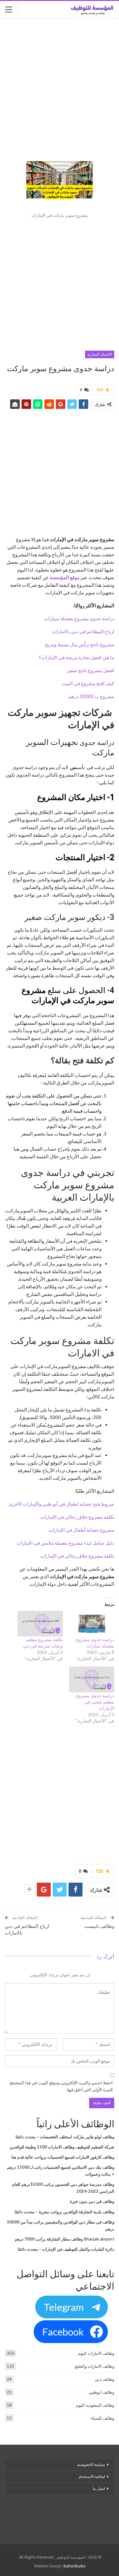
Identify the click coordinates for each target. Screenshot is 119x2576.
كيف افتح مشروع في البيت (88, 683)
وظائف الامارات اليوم (96, 2353)
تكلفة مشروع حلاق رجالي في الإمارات (77, 1517)
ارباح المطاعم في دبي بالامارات (83, 631)
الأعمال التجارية (100, 354)
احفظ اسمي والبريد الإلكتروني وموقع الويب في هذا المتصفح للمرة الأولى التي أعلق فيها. (61, 2086)
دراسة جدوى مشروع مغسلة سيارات (79, 618)
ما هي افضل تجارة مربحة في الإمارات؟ (76, 657)
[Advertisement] (60, 84)
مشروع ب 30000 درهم (91, 696)
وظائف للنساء (102, 2418)
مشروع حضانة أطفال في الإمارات (81, 1530)
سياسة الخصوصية (91, 2465)
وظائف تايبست (99, 1926)
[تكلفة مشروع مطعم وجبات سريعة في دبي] (40, 1624)
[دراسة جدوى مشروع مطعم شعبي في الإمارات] (92, 1679)
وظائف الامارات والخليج (94, 2366)
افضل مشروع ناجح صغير (90, 670)
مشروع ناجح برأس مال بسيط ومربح (79, 644)
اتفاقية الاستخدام (92, 2477)
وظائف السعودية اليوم (95, 2405)
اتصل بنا (98, 2489)
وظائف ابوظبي (102, 2392)
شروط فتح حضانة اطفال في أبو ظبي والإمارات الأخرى (61, 1504)
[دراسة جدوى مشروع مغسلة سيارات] (92, 1624)
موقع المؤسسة (64, 577)
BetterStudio (74, 2566)
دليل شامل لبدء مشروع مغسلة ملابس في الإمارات (65, 1543)
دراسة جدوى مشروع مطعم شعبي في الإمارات (95, 1702)
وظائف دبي (105, 2379)
